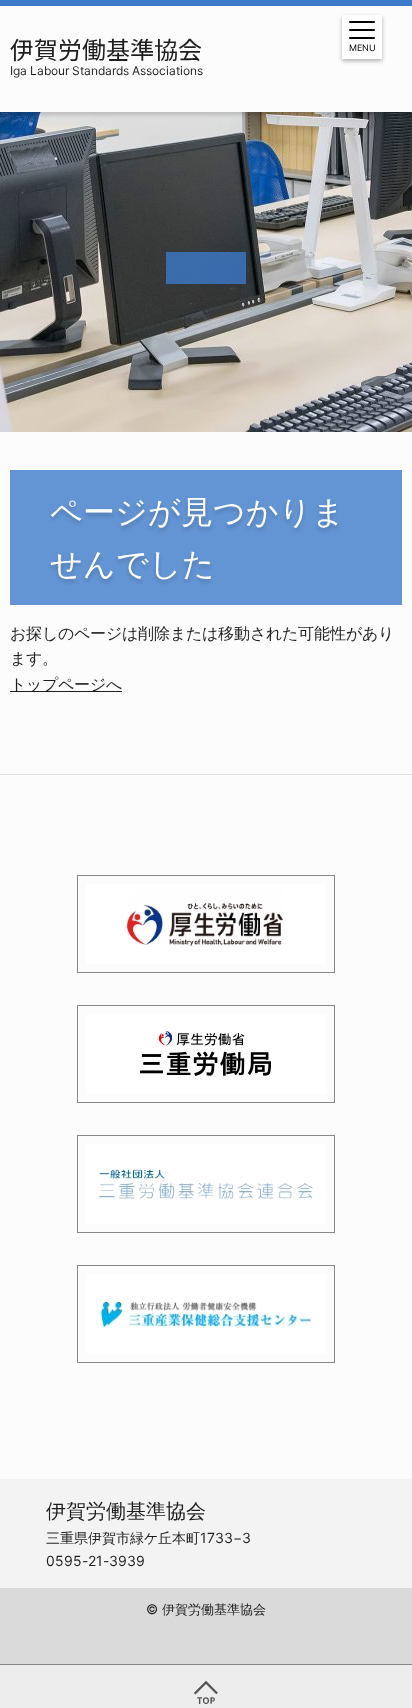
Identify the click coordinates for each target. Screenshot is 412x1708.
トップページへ (66, 684)
